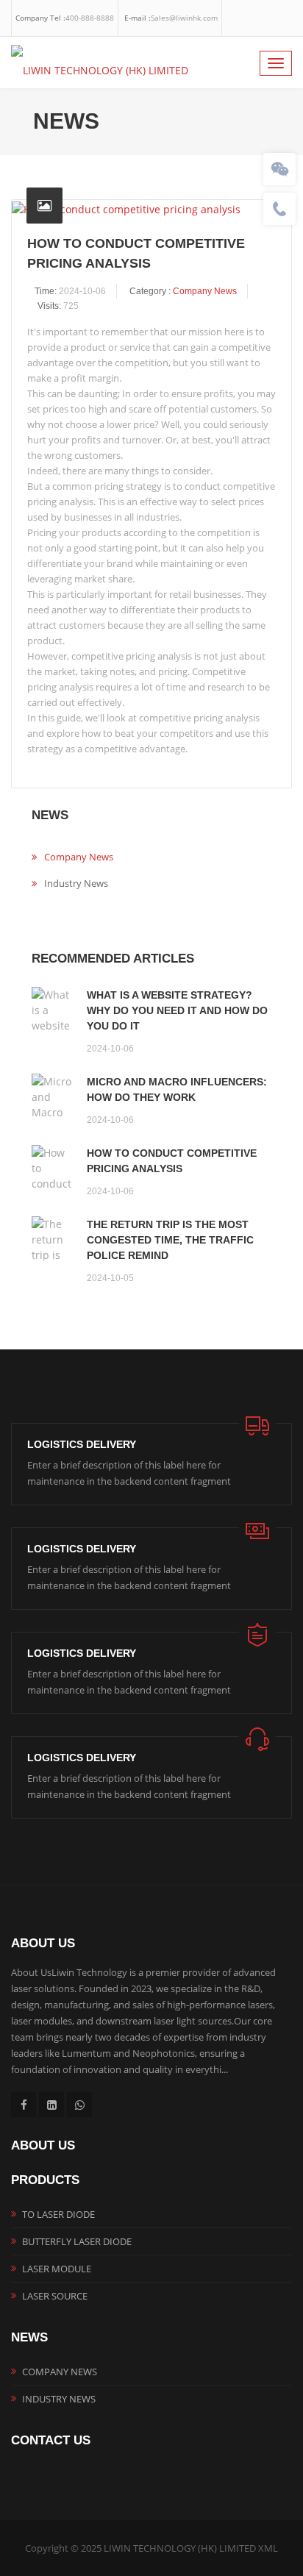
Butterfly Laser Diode (77, 2241)
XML (268, 2548)
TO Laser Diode (58, 2214)
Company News (205, 291)
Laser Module (57, 2269)
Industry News (76, 883)
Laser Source (55, 2296)
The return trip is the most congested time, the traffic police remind (170, 1240)
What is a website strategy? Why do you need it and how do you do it (177, 1010)
